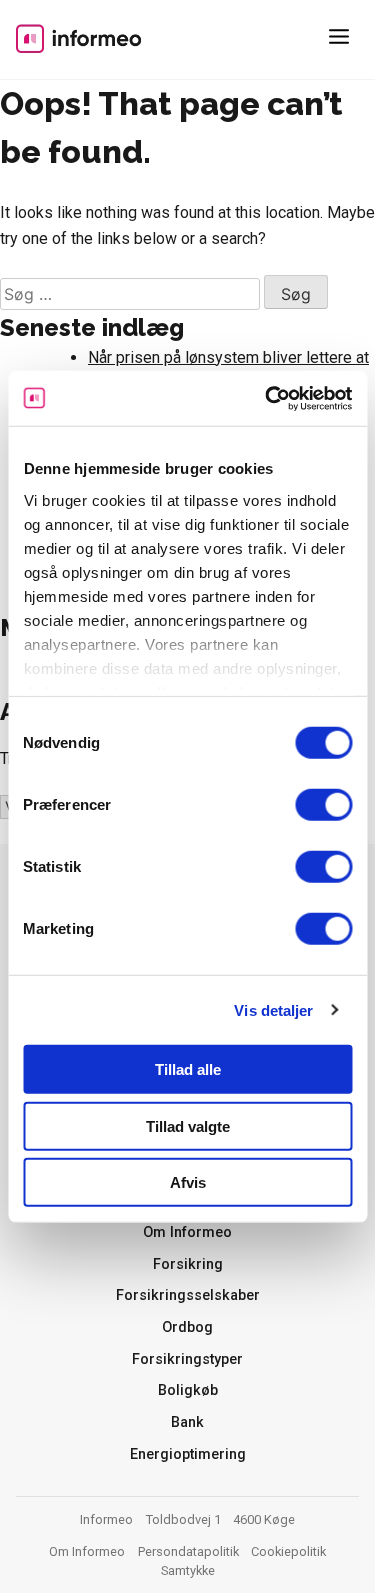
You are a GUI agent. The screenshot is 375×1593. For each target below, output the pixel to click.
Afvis (188, 1182)
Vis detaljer (273, 1009)
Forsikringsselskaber (188, 1295)
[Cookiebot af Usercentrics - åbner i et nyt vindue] (267, 398)
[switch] (323, 805)
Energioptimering (188, 1454)
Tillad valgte (188, 1125)
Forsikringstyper (187, 1359)
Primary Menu (343, 40)
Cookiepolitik (288, 1551)
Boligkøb (188, 1390)
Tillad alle (188, 1069)
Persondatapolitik (188, 1551)
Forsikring (188, 1264)
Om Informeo (187, 1232)
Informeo (78, 38)
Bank (187, 1422)
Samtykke (188, 1570)
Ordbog (187, 1327)
